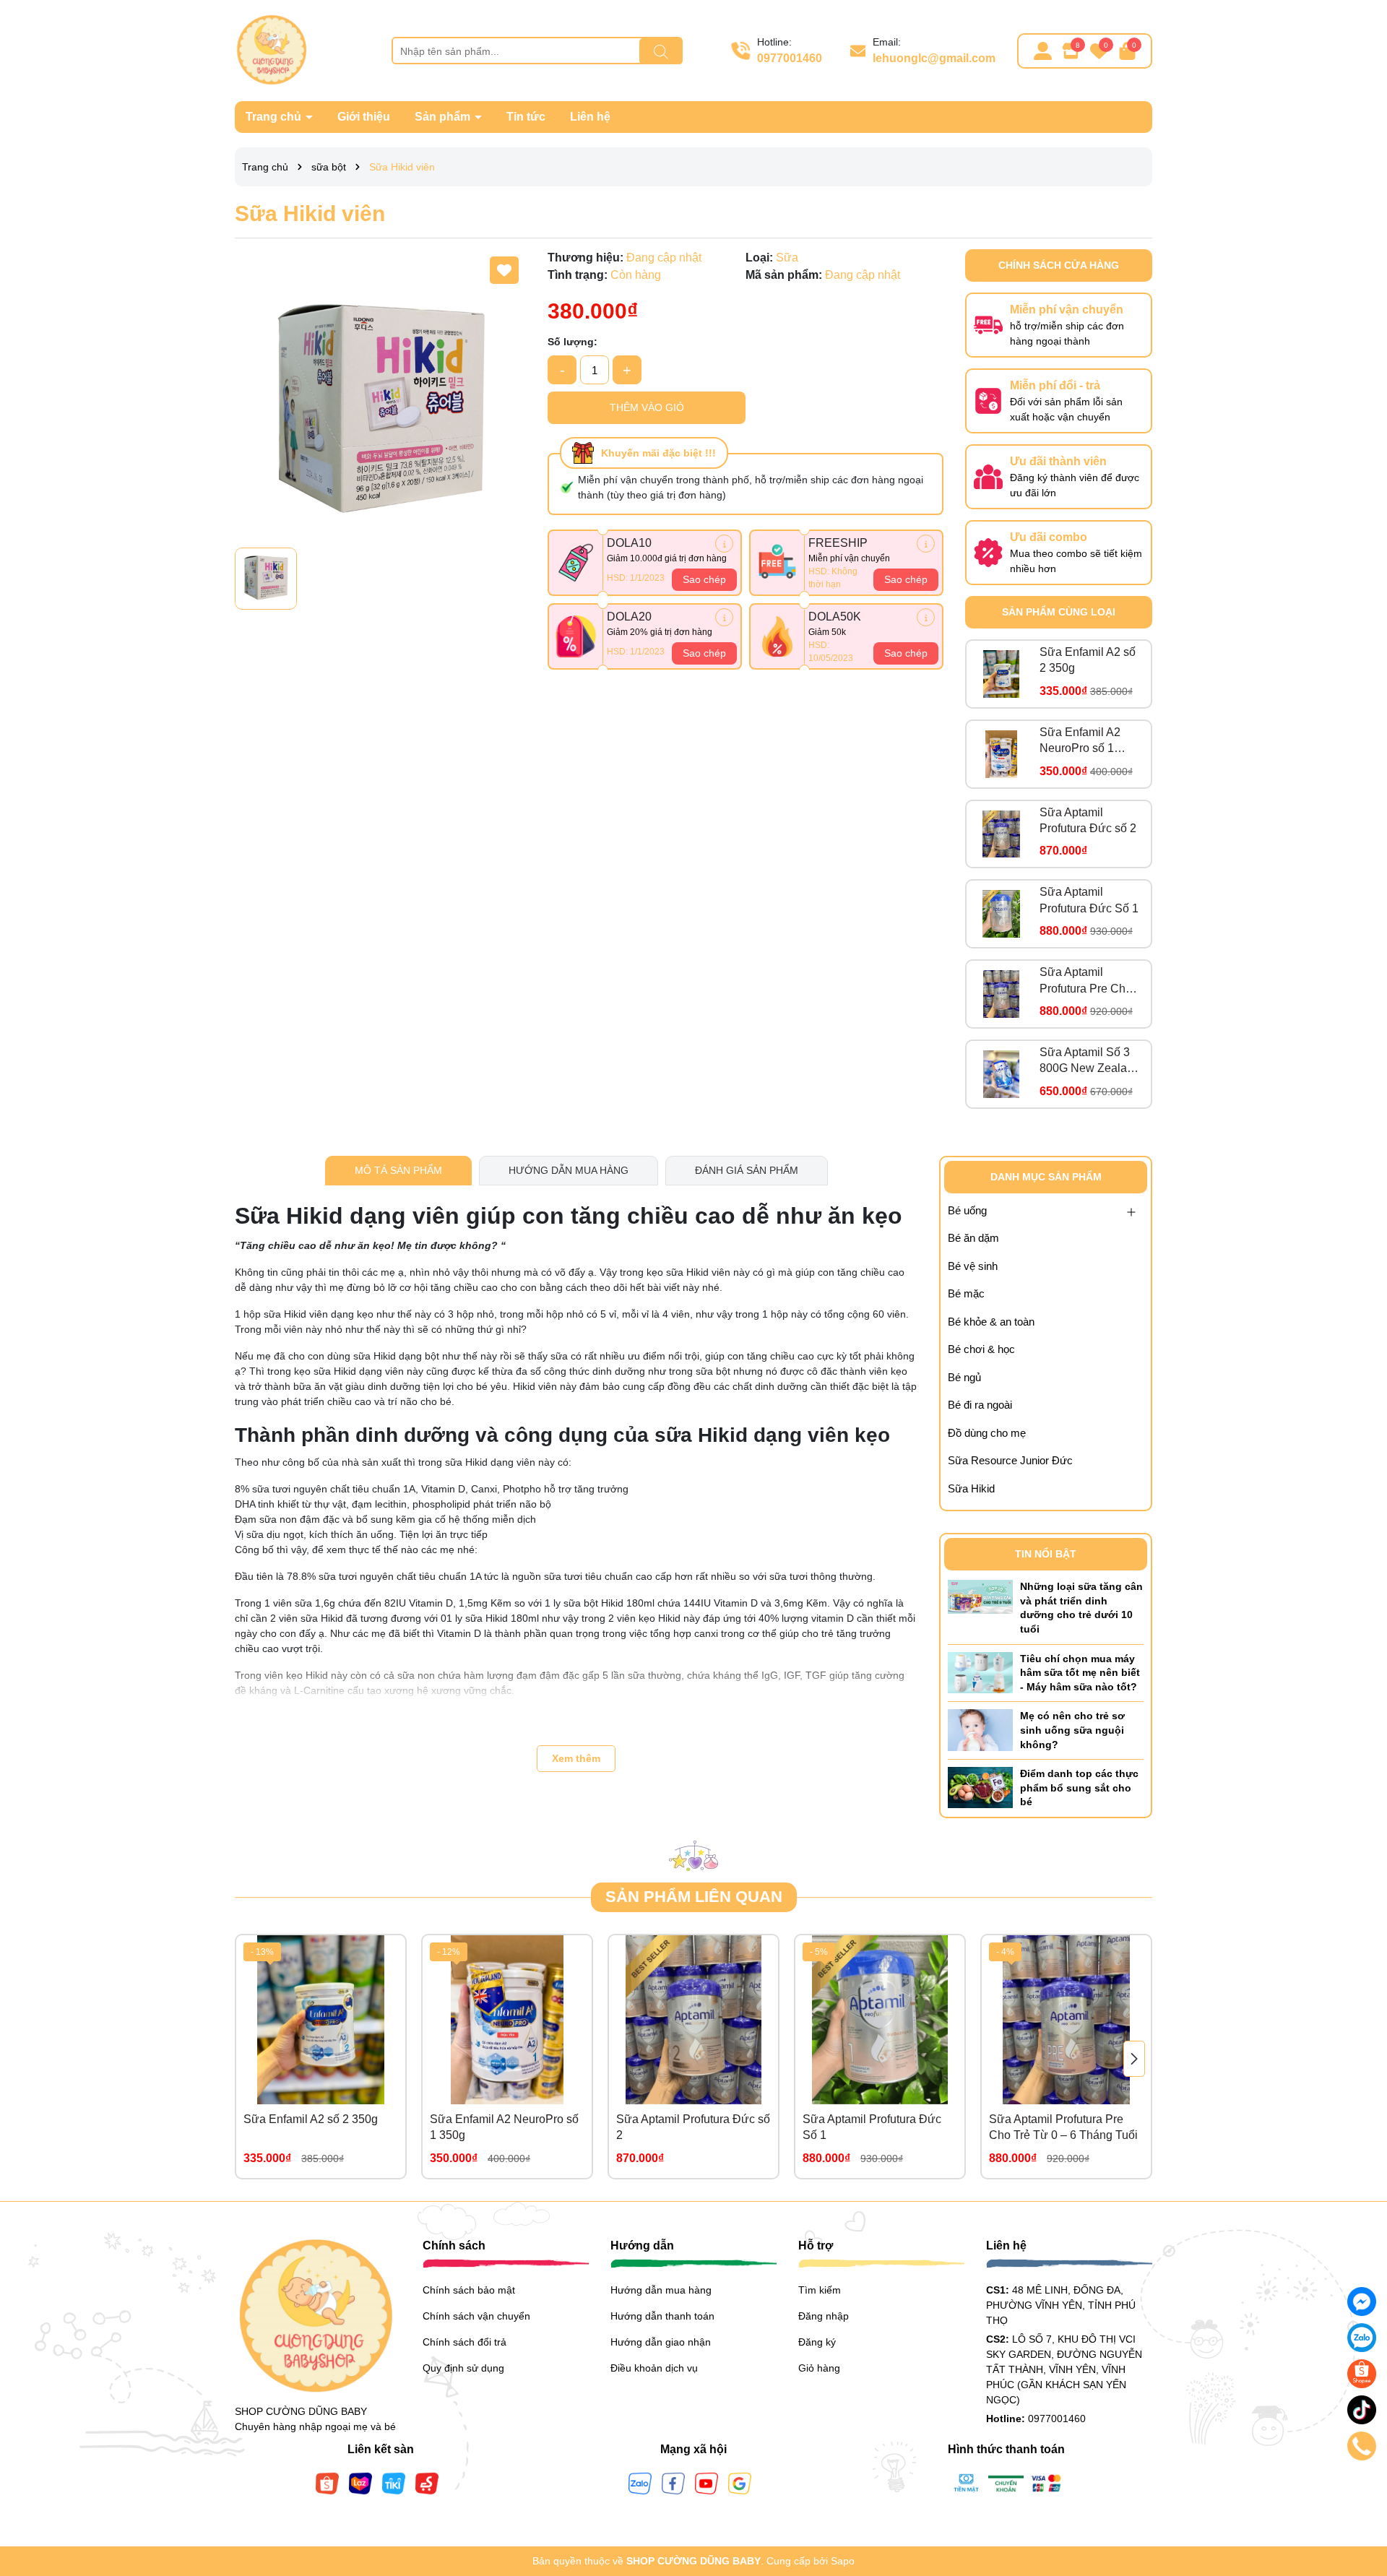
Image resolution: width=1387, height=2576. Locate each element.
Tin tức (526, 117)
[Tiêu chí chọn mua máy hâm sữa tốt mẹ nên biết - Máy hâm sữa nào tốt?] (980, 1672)
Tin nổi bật (1046, 1554)
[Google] (740, 2483)
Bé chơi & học (981, 1349)
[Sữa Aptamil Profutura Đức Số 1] (1001, 914)
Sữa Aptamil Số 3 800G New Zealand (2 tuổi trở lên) (1090, 1062)
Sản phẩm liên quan (694, 1897)
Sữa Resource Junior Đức (1010, 1460)
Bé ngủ (964, 1377)
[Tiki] (394, 2483)
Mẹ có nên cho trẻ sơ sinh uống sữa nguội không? (1072, 1730)
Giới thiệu (364, 117)
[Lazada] (360, 2483)
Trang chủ (275, 117)
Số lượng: (572, 342)
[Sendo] (427, 2483)
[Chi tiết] (724, 544)
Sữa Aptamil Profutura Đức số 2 (1088, 820)
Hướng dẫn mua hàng (661, 2290)
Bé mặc (966, 1293)
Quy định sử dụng (463, 2368)
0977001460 (790, 58)
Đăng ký (817, 2342)
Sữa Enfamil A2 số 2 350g (1088, 660)
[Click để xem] (380, 395)
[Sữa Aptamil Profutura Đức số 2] (1001, 834)
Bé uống (967, 1210)
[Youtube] (707, 2483)
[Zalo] (640, 2483)
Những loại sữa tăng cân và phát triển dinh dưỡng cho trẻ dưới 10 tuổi (1081, 1608)
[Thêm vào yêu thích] (504, 270)
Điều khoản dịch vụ (654, 2368)
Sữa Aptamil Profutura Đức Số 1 (1089, 900)
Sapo (843, 2561)
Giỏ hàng (819, 2368)
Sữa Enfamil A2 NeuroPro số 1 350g (1080, 742)
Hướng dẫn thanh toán (662, 2316)
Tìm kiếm (820, 2290)
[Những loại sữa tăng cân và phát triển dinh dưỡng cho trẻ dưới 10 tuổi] (980, 1596)
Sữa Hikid (971, 1488)
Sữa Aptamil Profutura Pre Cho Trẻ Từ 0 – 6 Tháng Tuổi (1089, 981)
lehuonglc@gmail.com (934, 58)
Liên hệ (590, 117)
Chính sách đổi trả (465, 2342)
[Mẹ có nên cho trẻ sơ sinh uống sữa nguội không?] (980, 1729)
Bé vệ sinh (973, 1266)
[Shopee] (327, 2483)
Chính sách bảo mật (469, 2290)
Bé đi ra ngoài (980, 1405)
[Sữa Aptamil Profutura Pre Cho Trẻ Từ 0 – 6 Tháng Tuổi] (1001, 994)
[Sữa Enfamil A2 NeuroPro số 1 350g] (1001, 754)
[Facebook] (673, 2483)
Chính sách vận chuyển (476, 2316)
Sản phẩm (444, 117)
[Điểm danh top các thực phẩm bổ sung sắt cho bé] (980, 1787)
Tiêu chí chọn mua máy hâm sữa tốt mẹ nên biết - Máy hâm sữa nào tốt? (1080, 1673)
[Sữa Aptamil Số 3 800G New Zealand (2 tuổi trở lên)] (1001, 1074)
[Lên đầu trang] (1358, 2489)
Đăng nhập (824, 2316)
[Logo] (271, 50)
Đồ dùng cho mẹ (987, 1433)
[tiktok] (1362, 2410)
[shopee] (1362, 2374)
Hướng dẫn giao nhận (661, 2342)
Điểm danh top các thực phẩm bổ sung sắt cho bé (1079, 1788)
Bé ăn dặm (973, 1238)
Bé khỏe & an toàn (991, 1322)
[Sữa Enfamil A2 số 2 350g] (1001, 674)
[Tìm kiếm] (661, 51)
